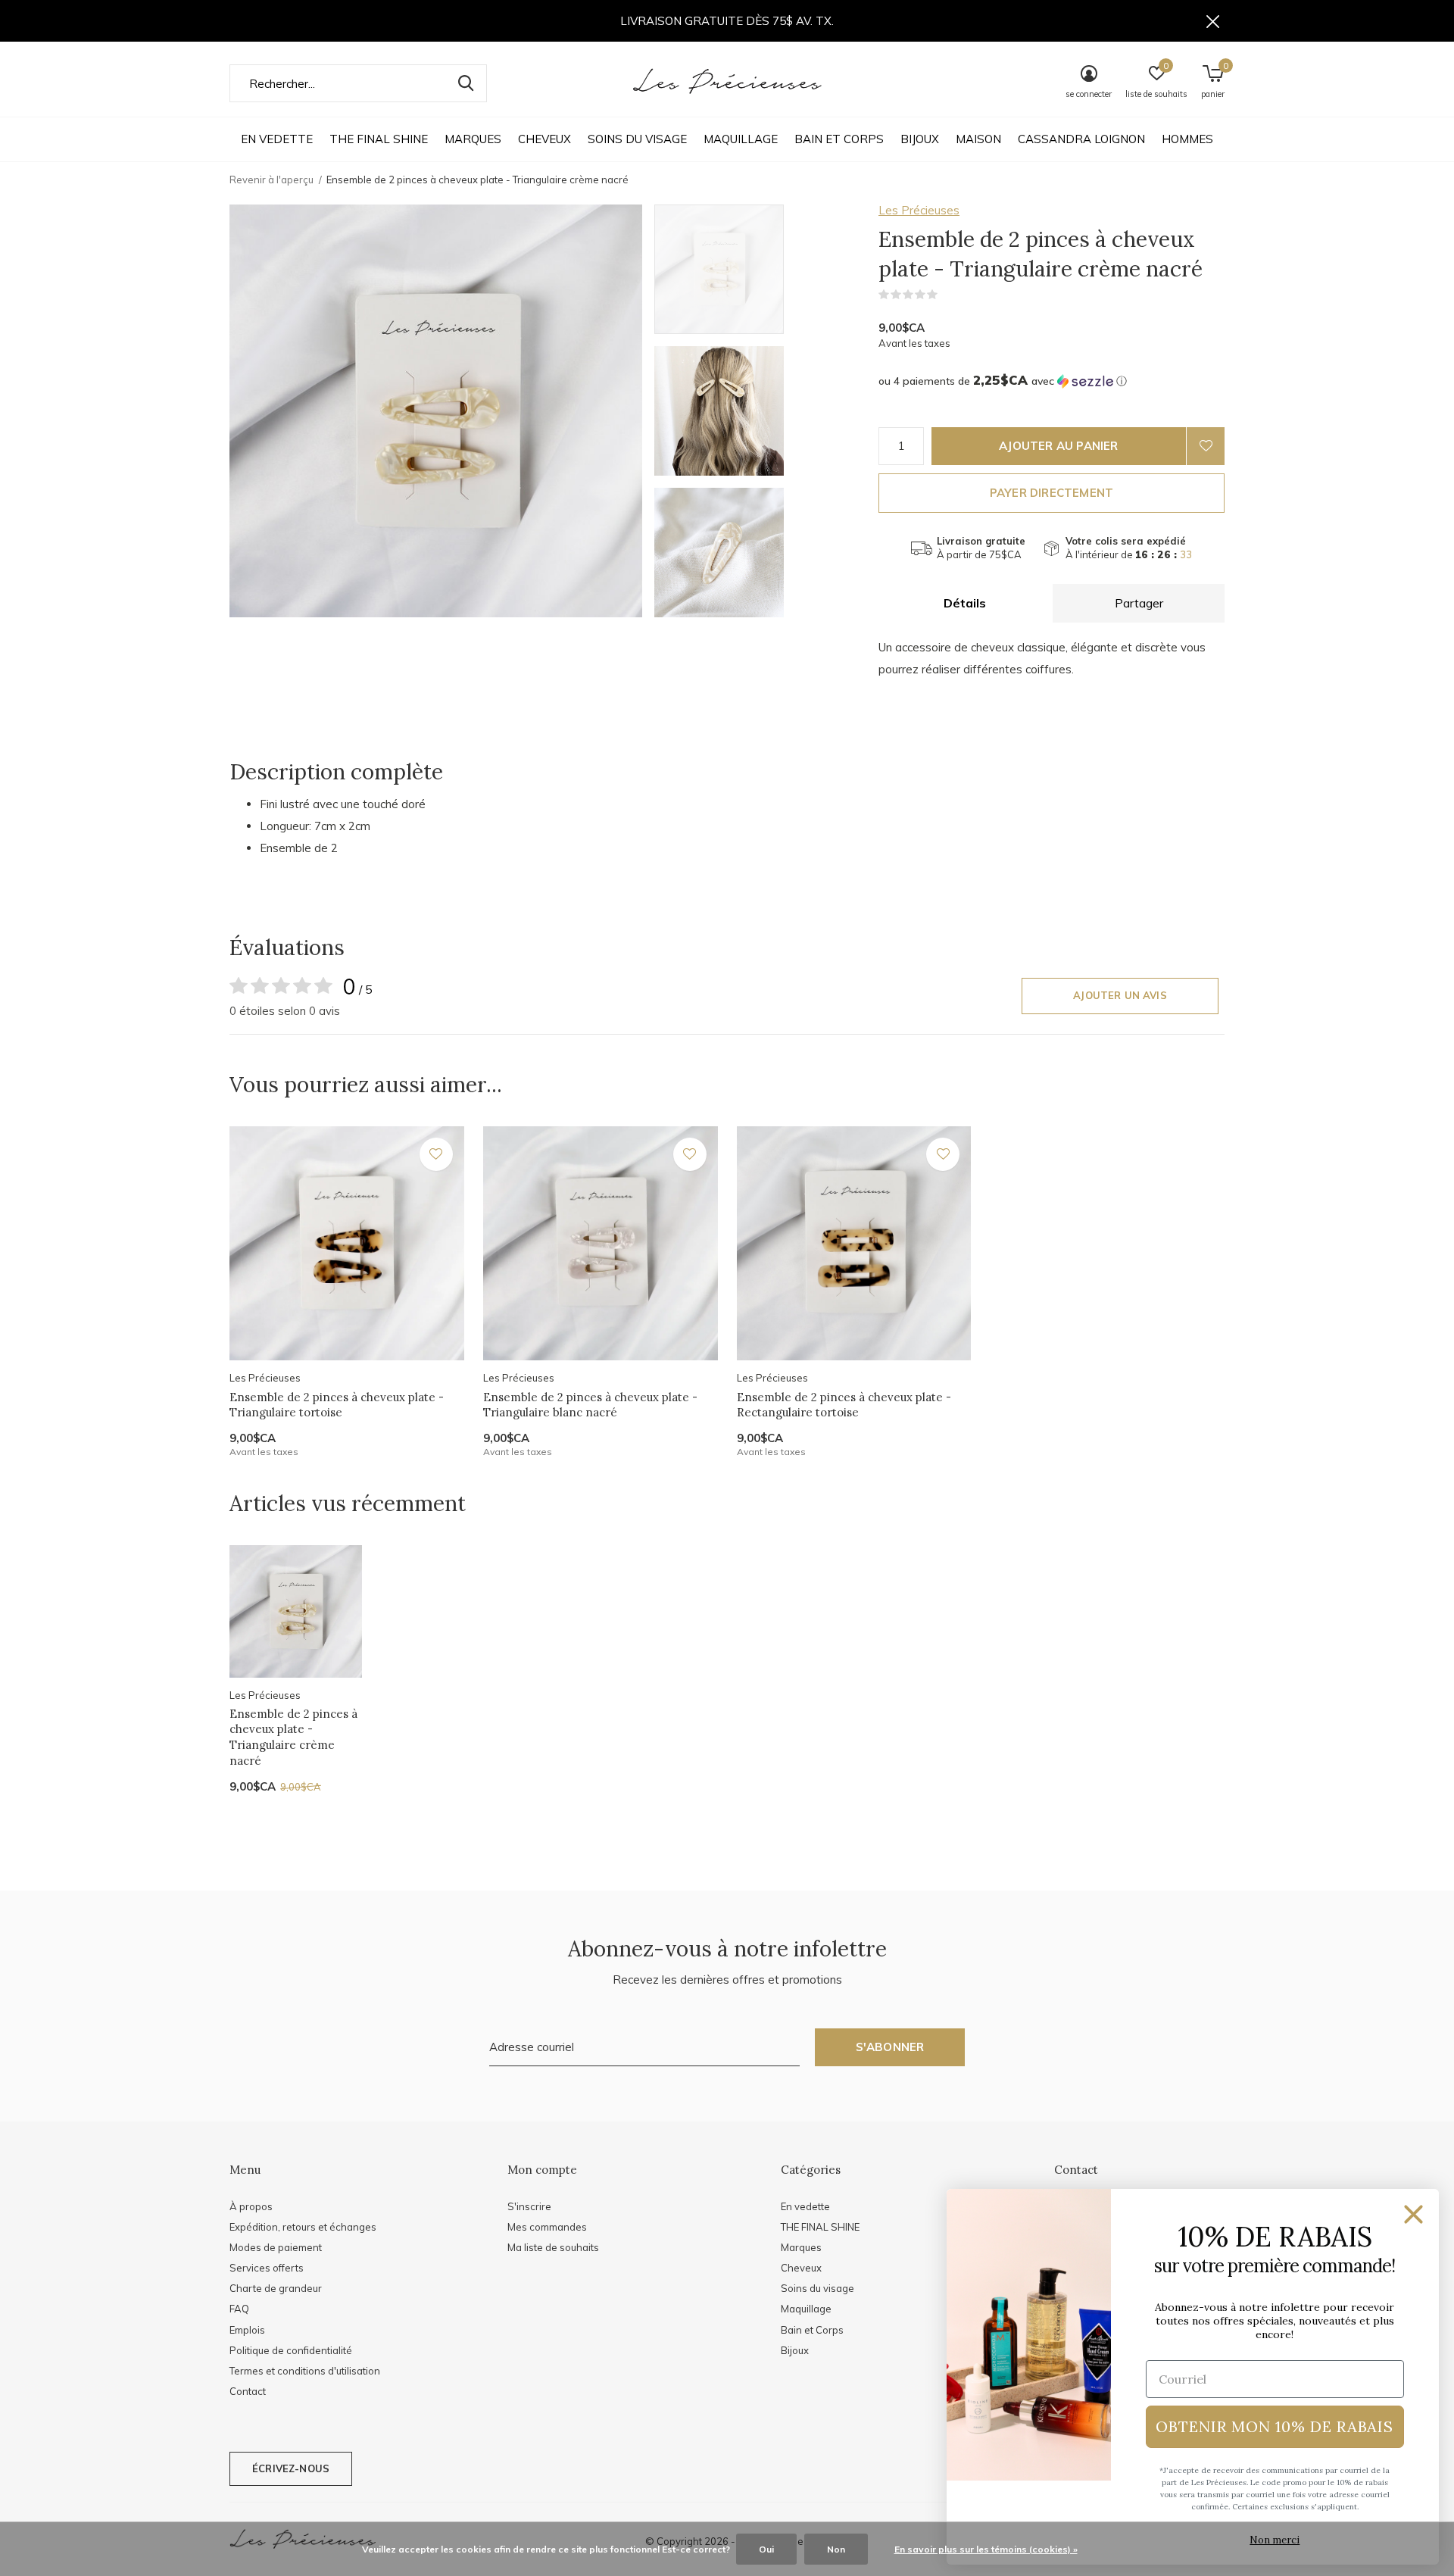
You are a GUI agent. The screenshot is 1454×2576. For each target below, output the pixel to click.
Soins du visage (637, 139)
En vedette (277, 139)
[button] (763, 269)
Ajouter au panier (1058, 446)
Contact (248, 2391)
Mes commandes (547, 2227)
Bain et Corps (839, 139)
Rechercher (466, 83)
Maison (978, 139)
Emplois (247, 2330)
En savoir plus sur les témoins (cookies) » (986, 2549)
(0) (947, 295)
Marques (473, 139)
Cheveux (544, 139)
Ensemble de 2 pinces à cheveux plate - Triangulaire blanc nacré (590, 1405)
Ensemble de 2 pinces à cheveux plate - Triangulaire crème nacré (293, 1737)
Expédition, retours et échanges (303, 2227)
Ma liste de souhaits (553, 2247)
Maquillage (741, 139)
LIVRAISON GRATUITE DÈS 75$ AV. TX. (727, 21)
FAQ (239, 2309)
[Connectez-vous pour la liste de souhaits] (1206, 446)
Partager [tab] (1139, 603)
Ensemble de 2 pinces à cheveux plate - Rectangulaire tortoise (844, 1405)
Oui (766, 2549)
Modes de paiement (276, 2247)
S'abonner (890, 2047)
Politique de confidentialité (291, 2350)
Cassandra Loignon (1081, 139)
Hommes (1187, 139)
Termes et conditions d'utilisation (305, 2371)
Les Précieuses (919, 210)
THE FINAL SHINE (379, 139)
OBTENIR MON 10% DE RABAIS (1275, 2426)
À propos (251, 2206)
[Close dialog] (1413, 2214)
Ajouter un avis (1120, 995)
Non (836, 2549)
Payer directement (1051, 493)
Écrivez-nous (291, 2468)
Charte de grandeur (276, 2288)
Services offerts (267, 2268)
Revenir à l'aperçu (271, 180)
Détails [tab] (965, 603)
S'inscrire (529, 2206)
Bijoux (920, 139)
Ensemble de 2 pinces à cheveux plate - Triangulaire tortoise (337, 1405)
